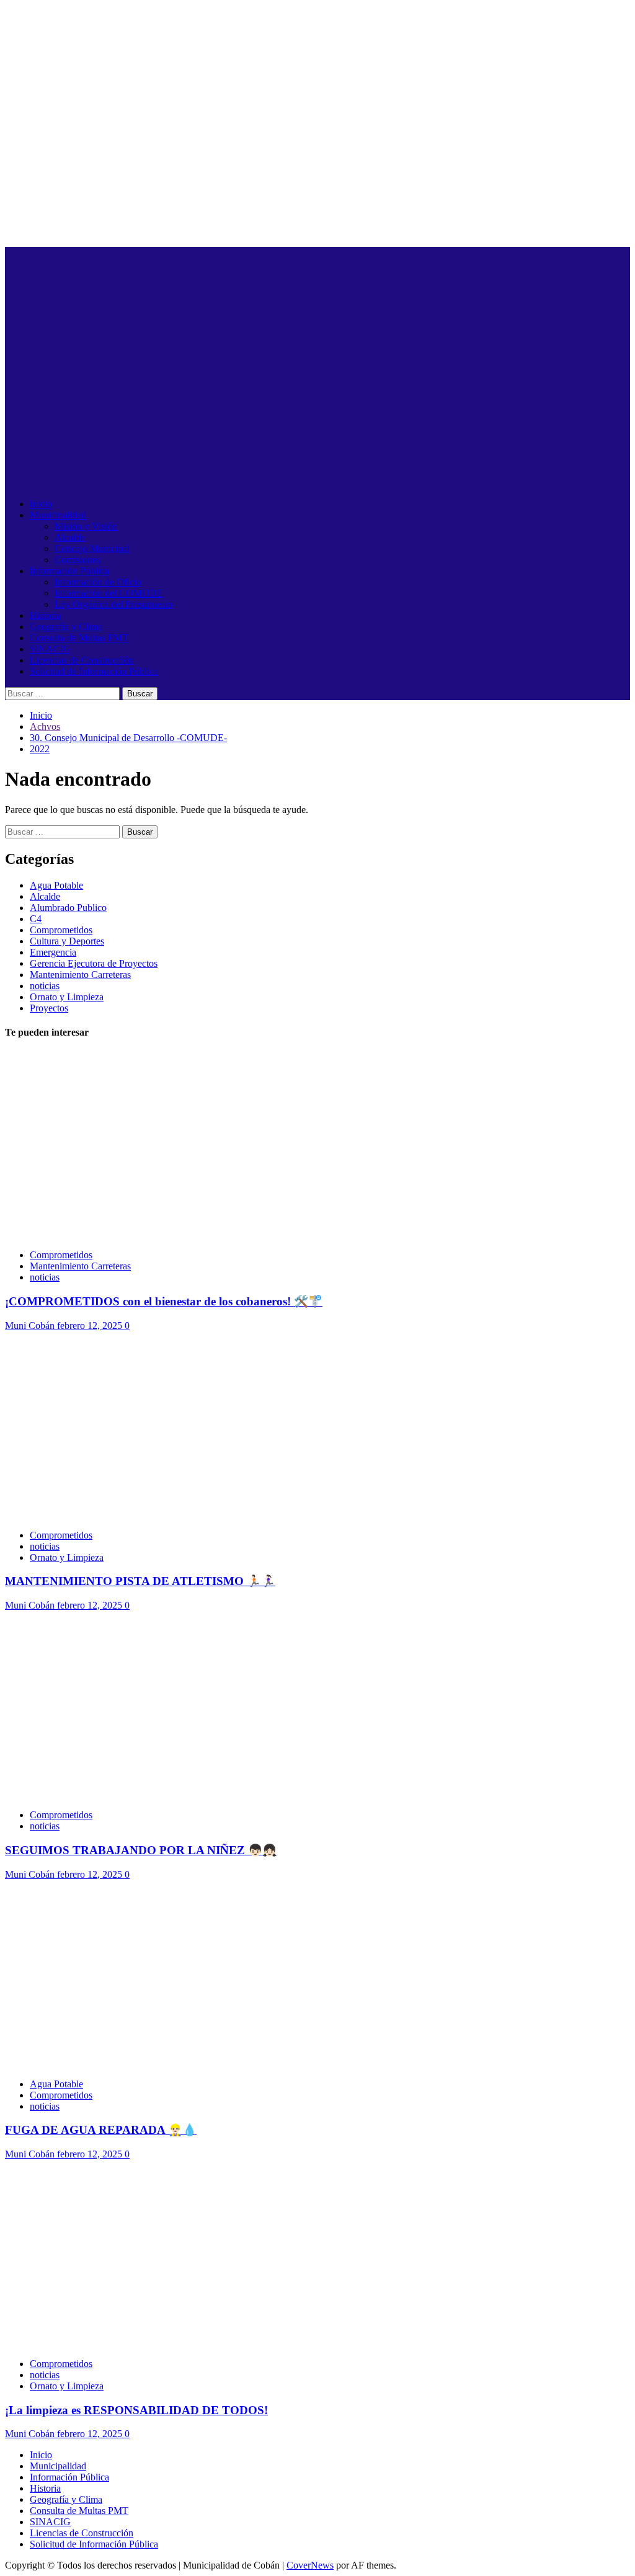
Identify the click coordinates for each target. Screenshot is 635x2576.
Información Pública (69, 571)
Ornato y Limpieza (67, 997)
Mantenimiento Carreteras (80, 975)
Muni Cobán (31, 1326)
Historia (45, 615)
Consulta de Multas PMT (79, 638)
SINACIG (50, 649)
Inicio (41, 504)
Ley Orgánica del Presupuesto (113, 604)
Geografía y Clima (66, 627)
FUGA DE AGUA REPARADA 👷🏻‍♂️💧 (101, 2130)
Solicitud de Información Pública (94, 671)
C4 (36, 919)
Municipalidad (58, 515)
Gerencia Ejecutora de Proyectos (94, 963)
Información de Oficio (98, 582)
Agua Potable (56, 885)
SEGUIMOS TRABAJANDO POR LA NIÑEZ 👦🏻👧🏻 (141, 1850)
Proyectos (49, 1008)
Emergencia (53, 952)
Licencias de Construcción (82, 660)
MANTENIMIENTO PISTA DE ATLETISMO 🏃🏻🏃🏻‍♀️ (140, 1581)
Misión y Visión (86, 526)
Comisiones (78, 560)
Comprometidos (61, 930)
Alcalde (70, 537)
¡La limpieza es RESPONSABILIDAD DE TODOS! (136, 2410)
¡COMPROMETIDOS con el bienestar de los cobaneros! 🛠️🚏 (164, 1301)
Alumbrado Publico (68, 908)
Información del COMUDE (109, 593)
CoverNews (310, 2565)
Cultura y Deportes (67, 941)
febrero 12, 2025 (91, 1326)
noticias (45, 986)
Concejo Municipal (92, 549)
